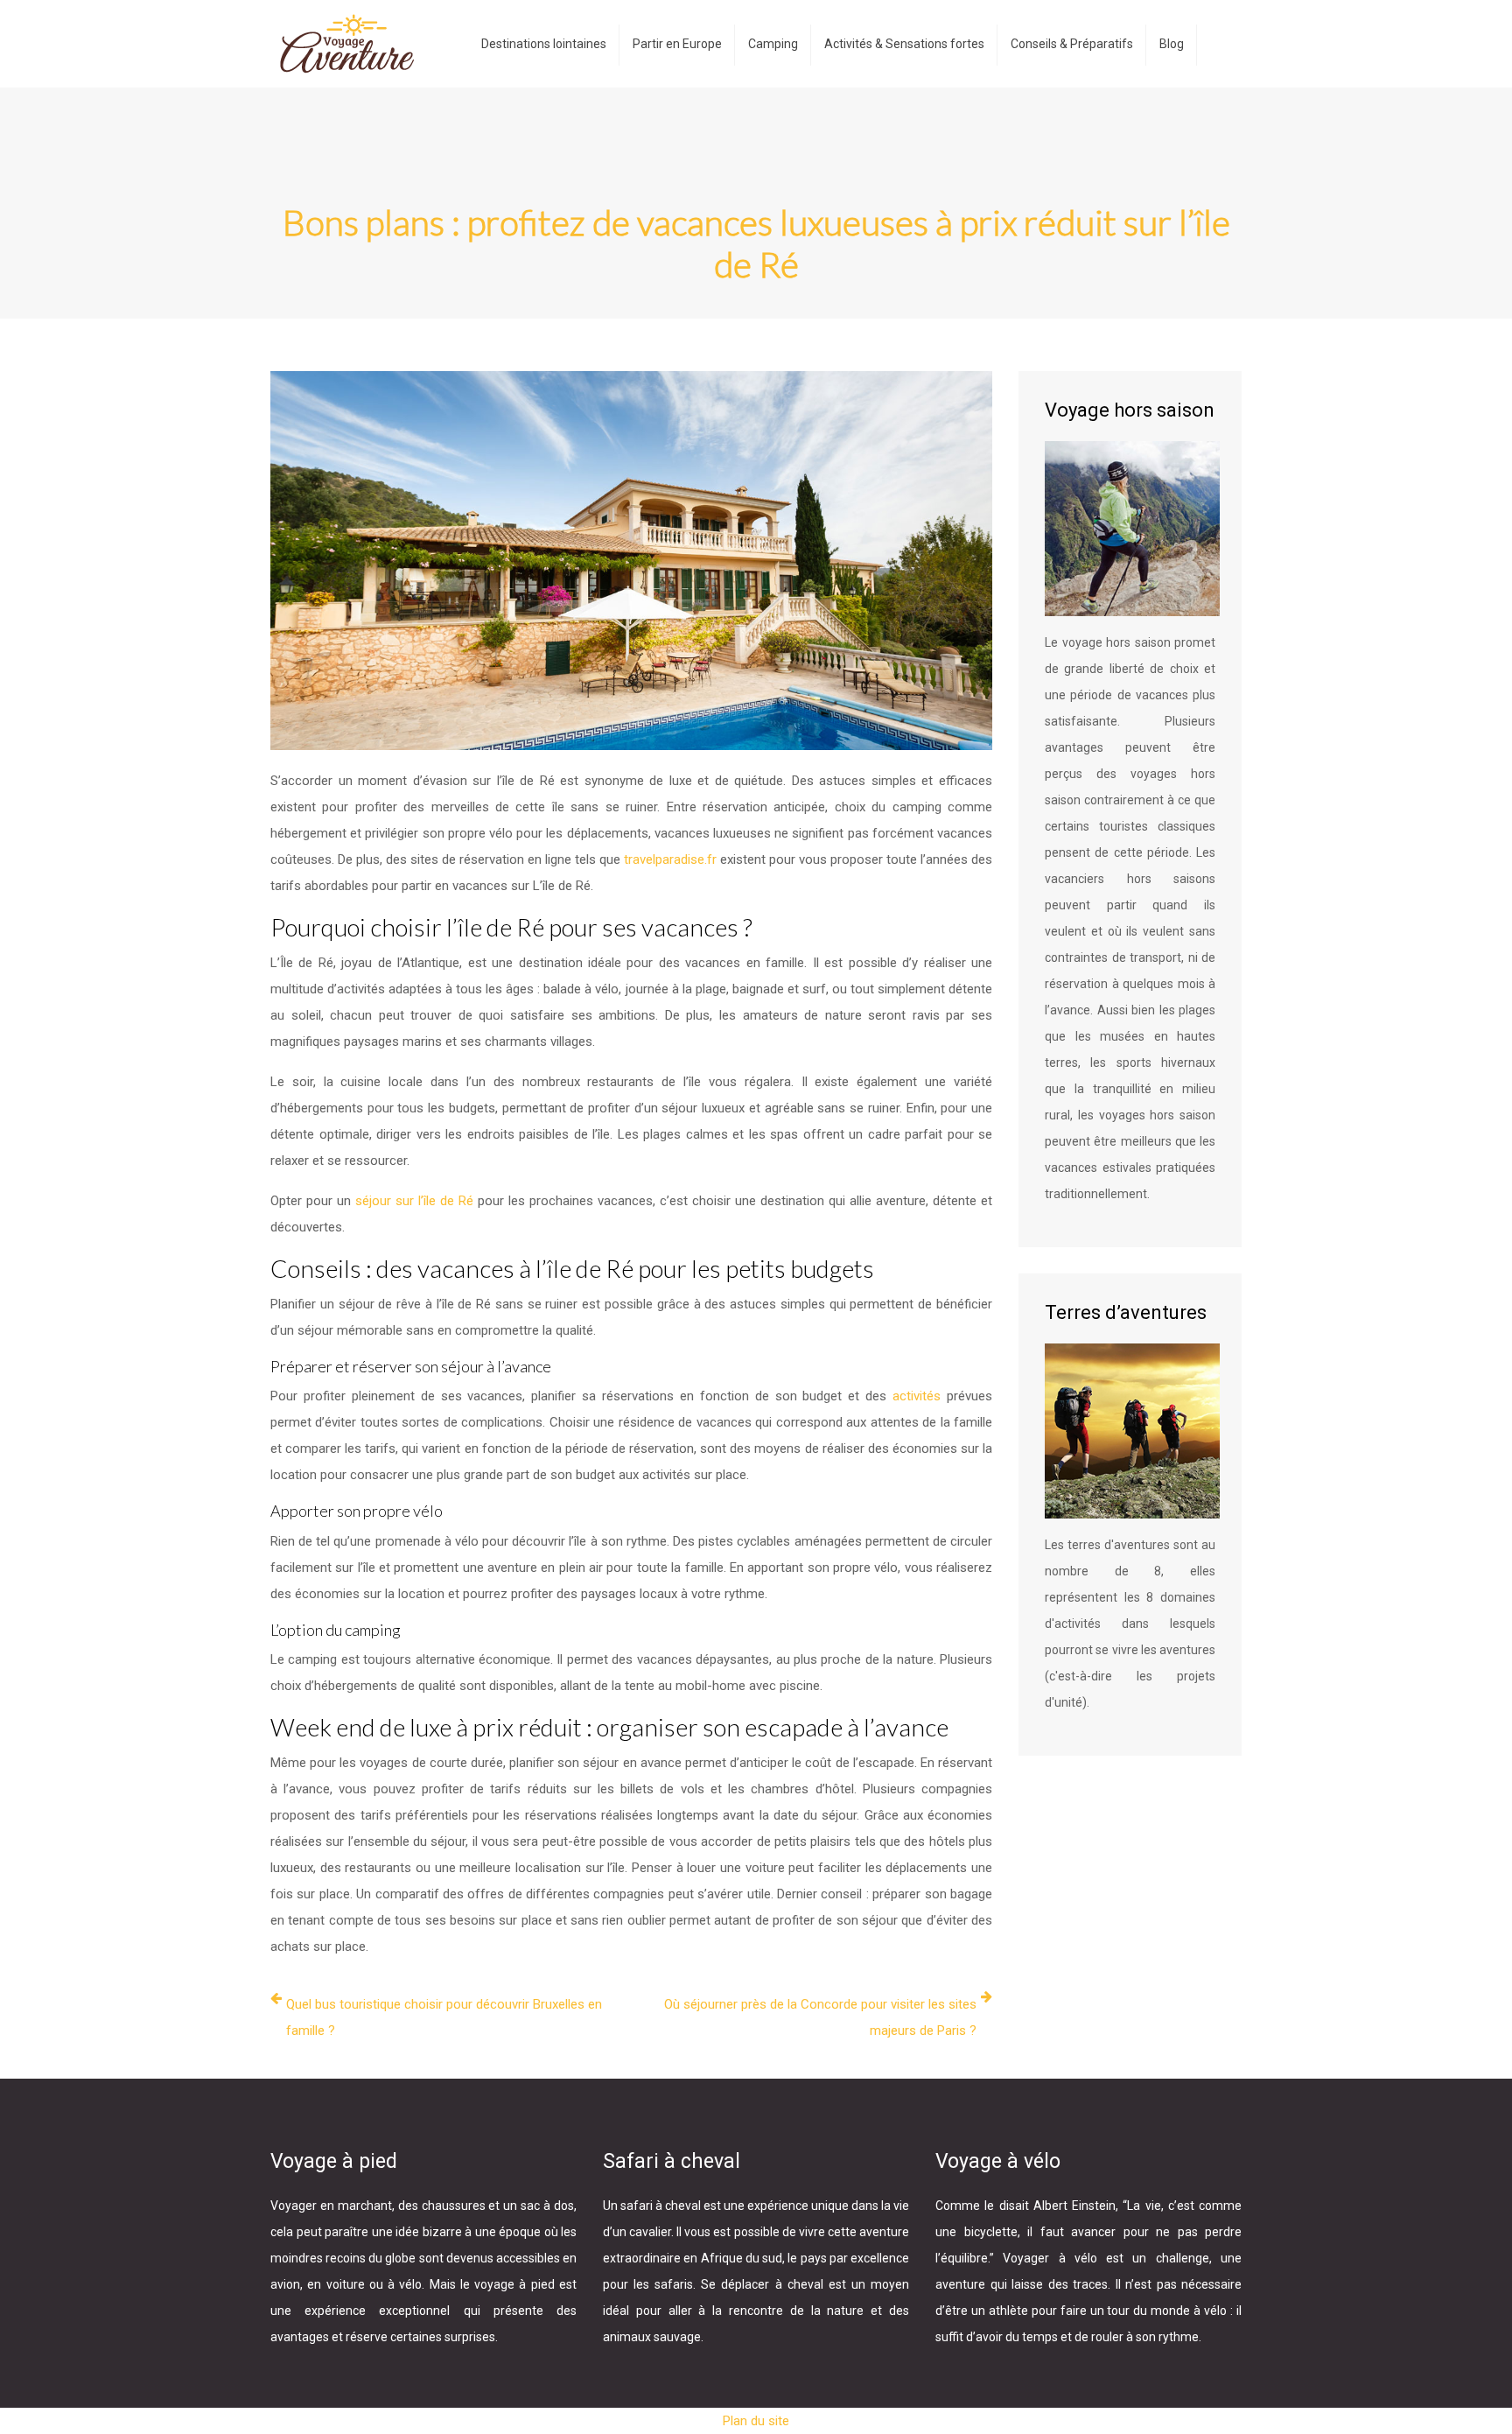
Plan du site (756, 2421)
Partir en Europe (677, 44)
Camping (773, 44)
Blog (1172, 44)
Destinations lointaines (544, 44)
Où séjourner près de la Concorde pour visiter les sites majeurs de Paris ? (820, 2017)
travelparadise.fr (670, 859)
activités (920, 1396)
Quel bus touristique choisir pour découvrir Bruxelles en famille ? (444, 2017)
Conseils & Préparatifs (1072, 44)
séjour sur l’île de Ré (414, 1201)
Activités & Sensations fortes (904, 44)
